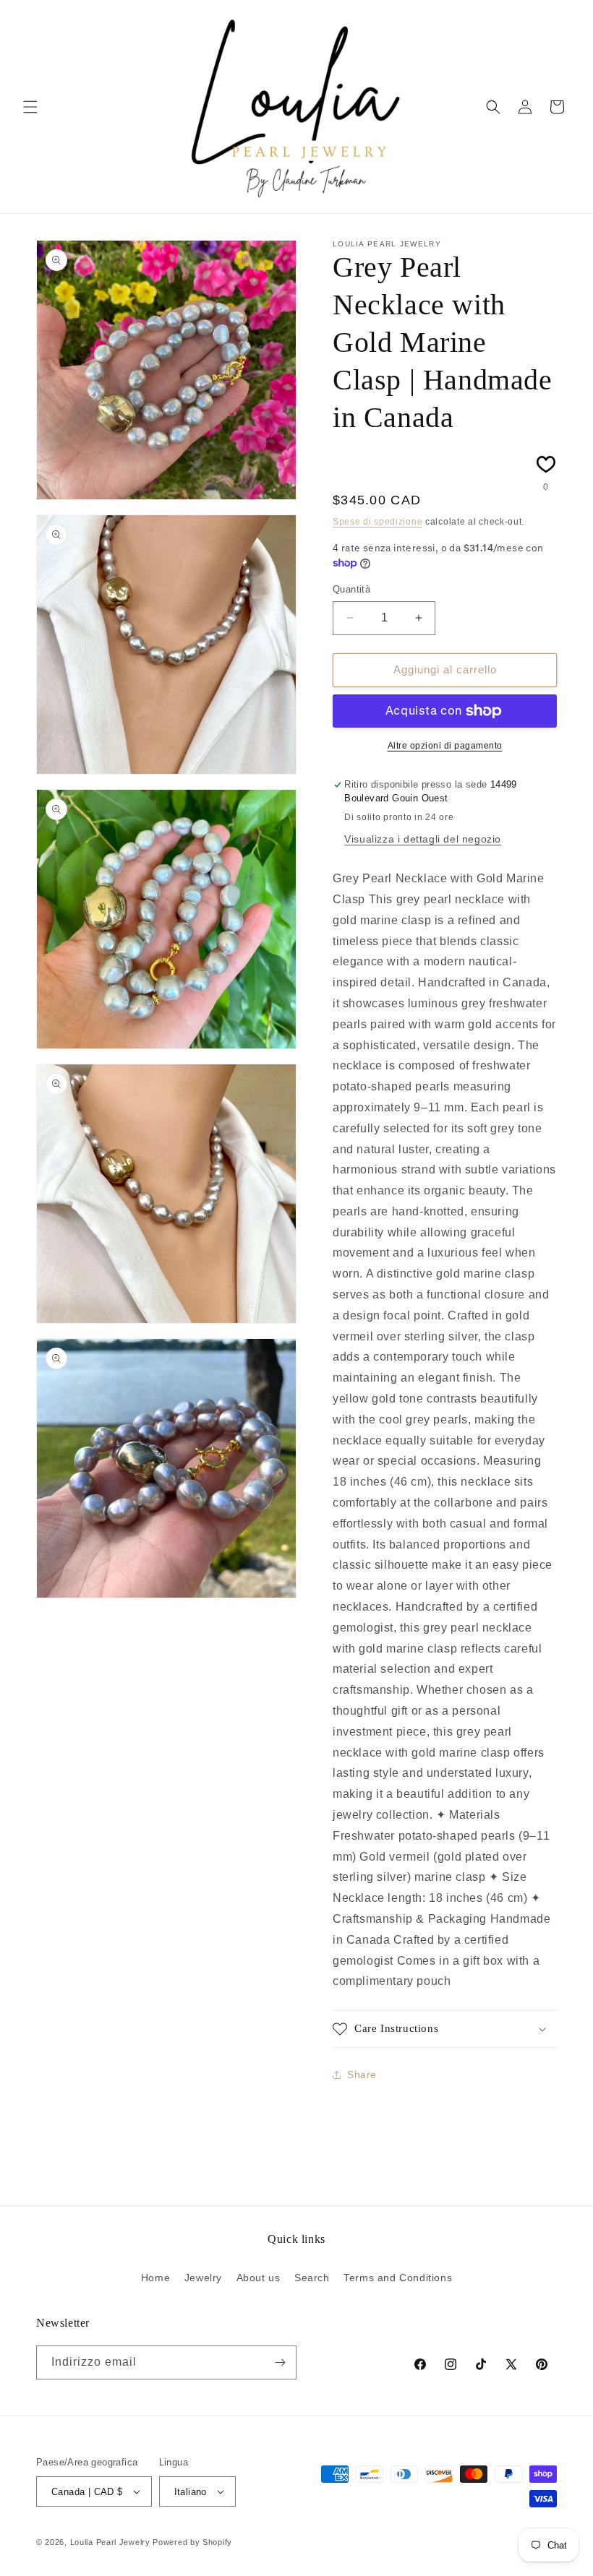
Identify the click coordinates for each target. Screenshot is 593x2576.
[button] (30, 107)
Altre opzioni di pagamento (445, 746)
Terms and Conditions (398, 2278)
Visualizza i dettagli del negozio (423, 839)
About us (259, 2278)
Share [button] (362, 2075)
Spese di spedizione (377, 522)
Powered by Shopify (192, 2542)
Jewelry (203, 2278)
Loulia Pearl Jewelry (110, 2542)
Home (155, 2278)
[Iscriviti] (280, 2362)
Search (312, 2278)
